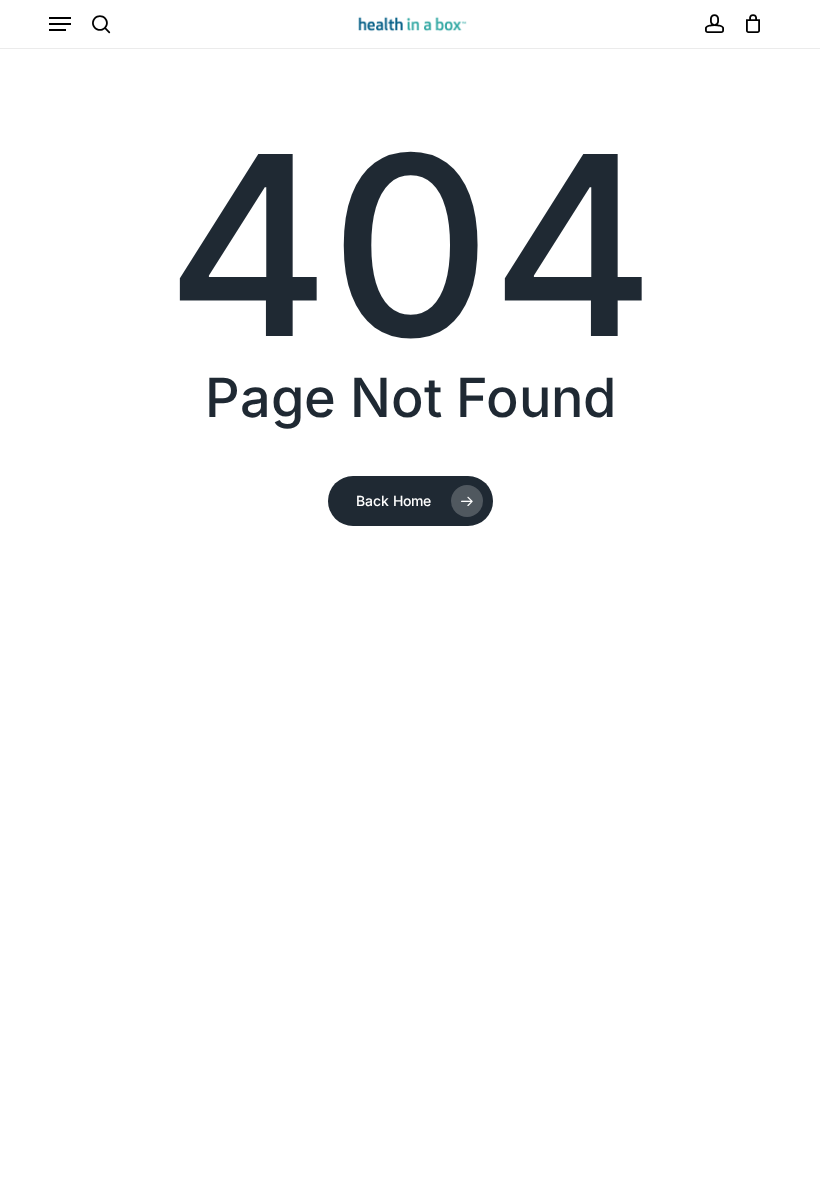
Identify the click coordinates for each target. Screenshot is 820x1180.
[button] (60, 24)
